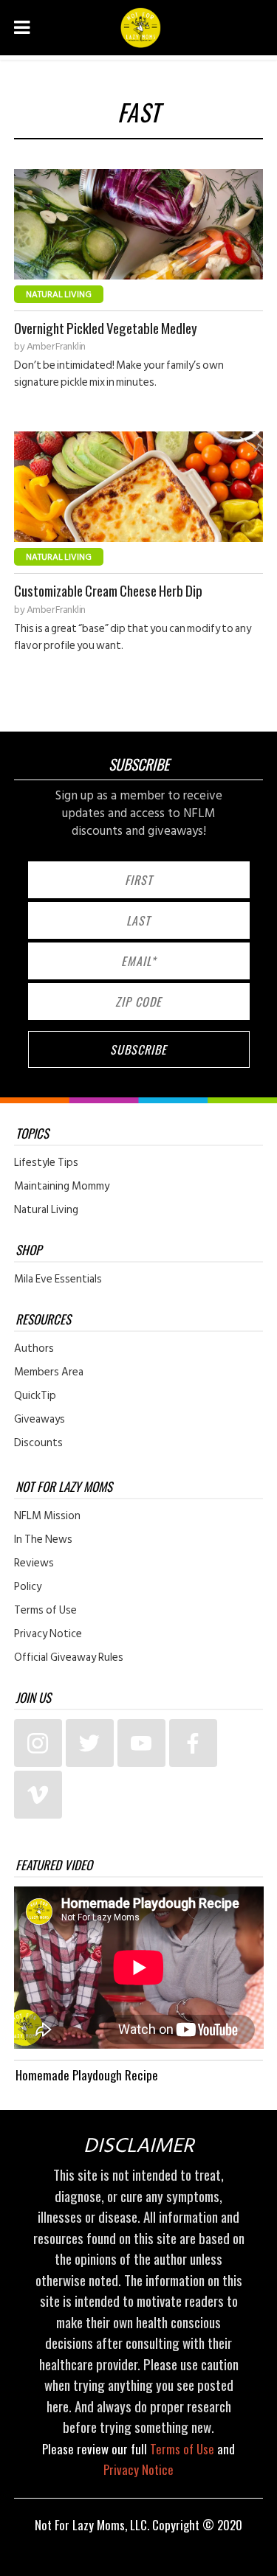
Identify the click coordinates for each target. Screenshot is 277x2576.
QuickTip (35, 1396)
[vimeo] (38, 1795)
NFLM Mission (47, 1516)
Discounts (38, 1443)
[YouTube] (141, 1743)
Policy (28, 1587)
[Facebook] (193, 1743)
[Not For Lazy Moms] (141, 28)
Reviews (34, 1563)
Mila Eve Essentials (58, 1280)
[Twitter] (90, 1743)
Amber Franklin (56, 347)
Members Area (49, 1372)
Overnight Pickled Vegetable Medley (106, 328)
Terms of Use (45, 1611)
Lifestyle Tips (46, 1163)
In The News (43, 1540)
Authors (34, 1349)
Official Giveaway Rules (69, 1658)
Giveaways (40, 1420)
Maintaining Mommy (62, 1187)
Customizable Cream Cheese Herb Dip (108, 590)
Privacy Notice (48, 1634)
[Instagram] (38, 1743)
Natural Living (59, 295)
